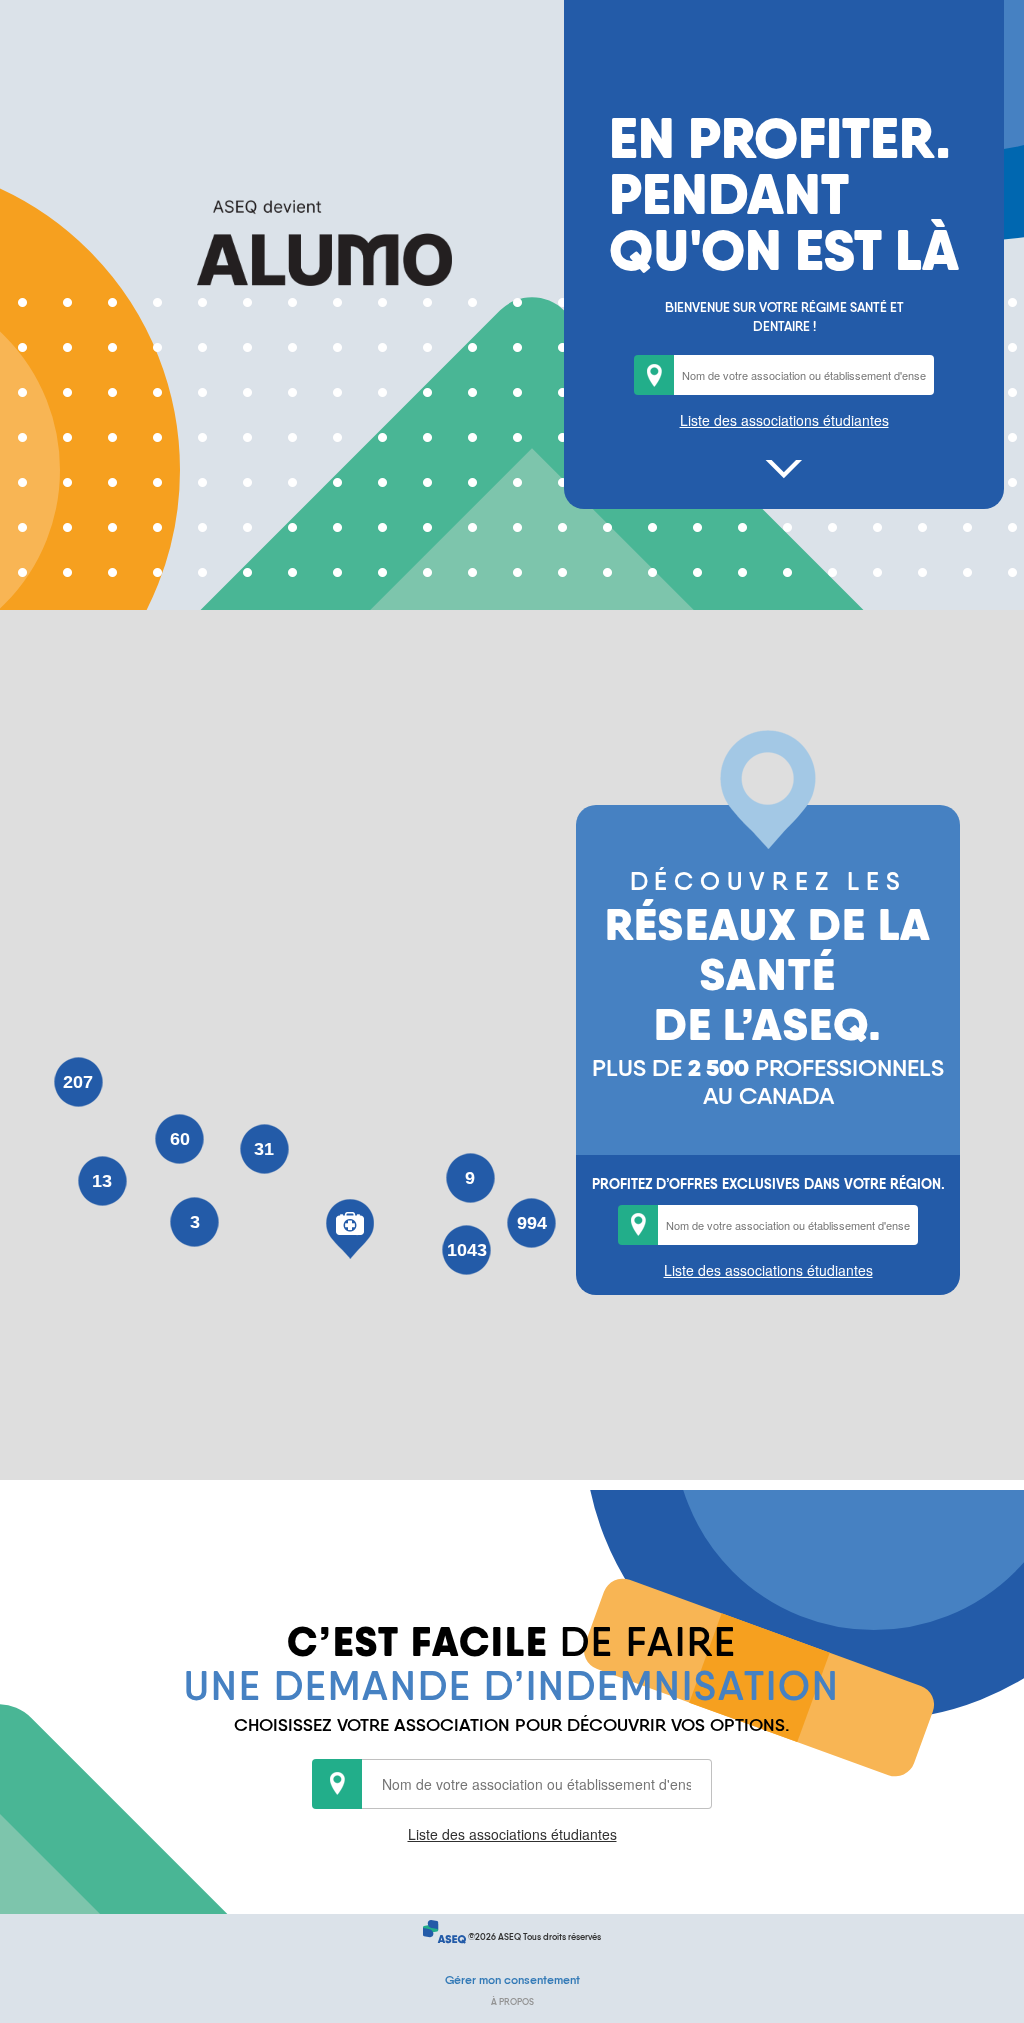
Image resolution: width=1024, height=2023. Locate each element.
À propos (512, 2001)
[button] (350, 1229)
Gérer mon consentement (512, 1979)
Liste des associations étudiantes (784, 420)
